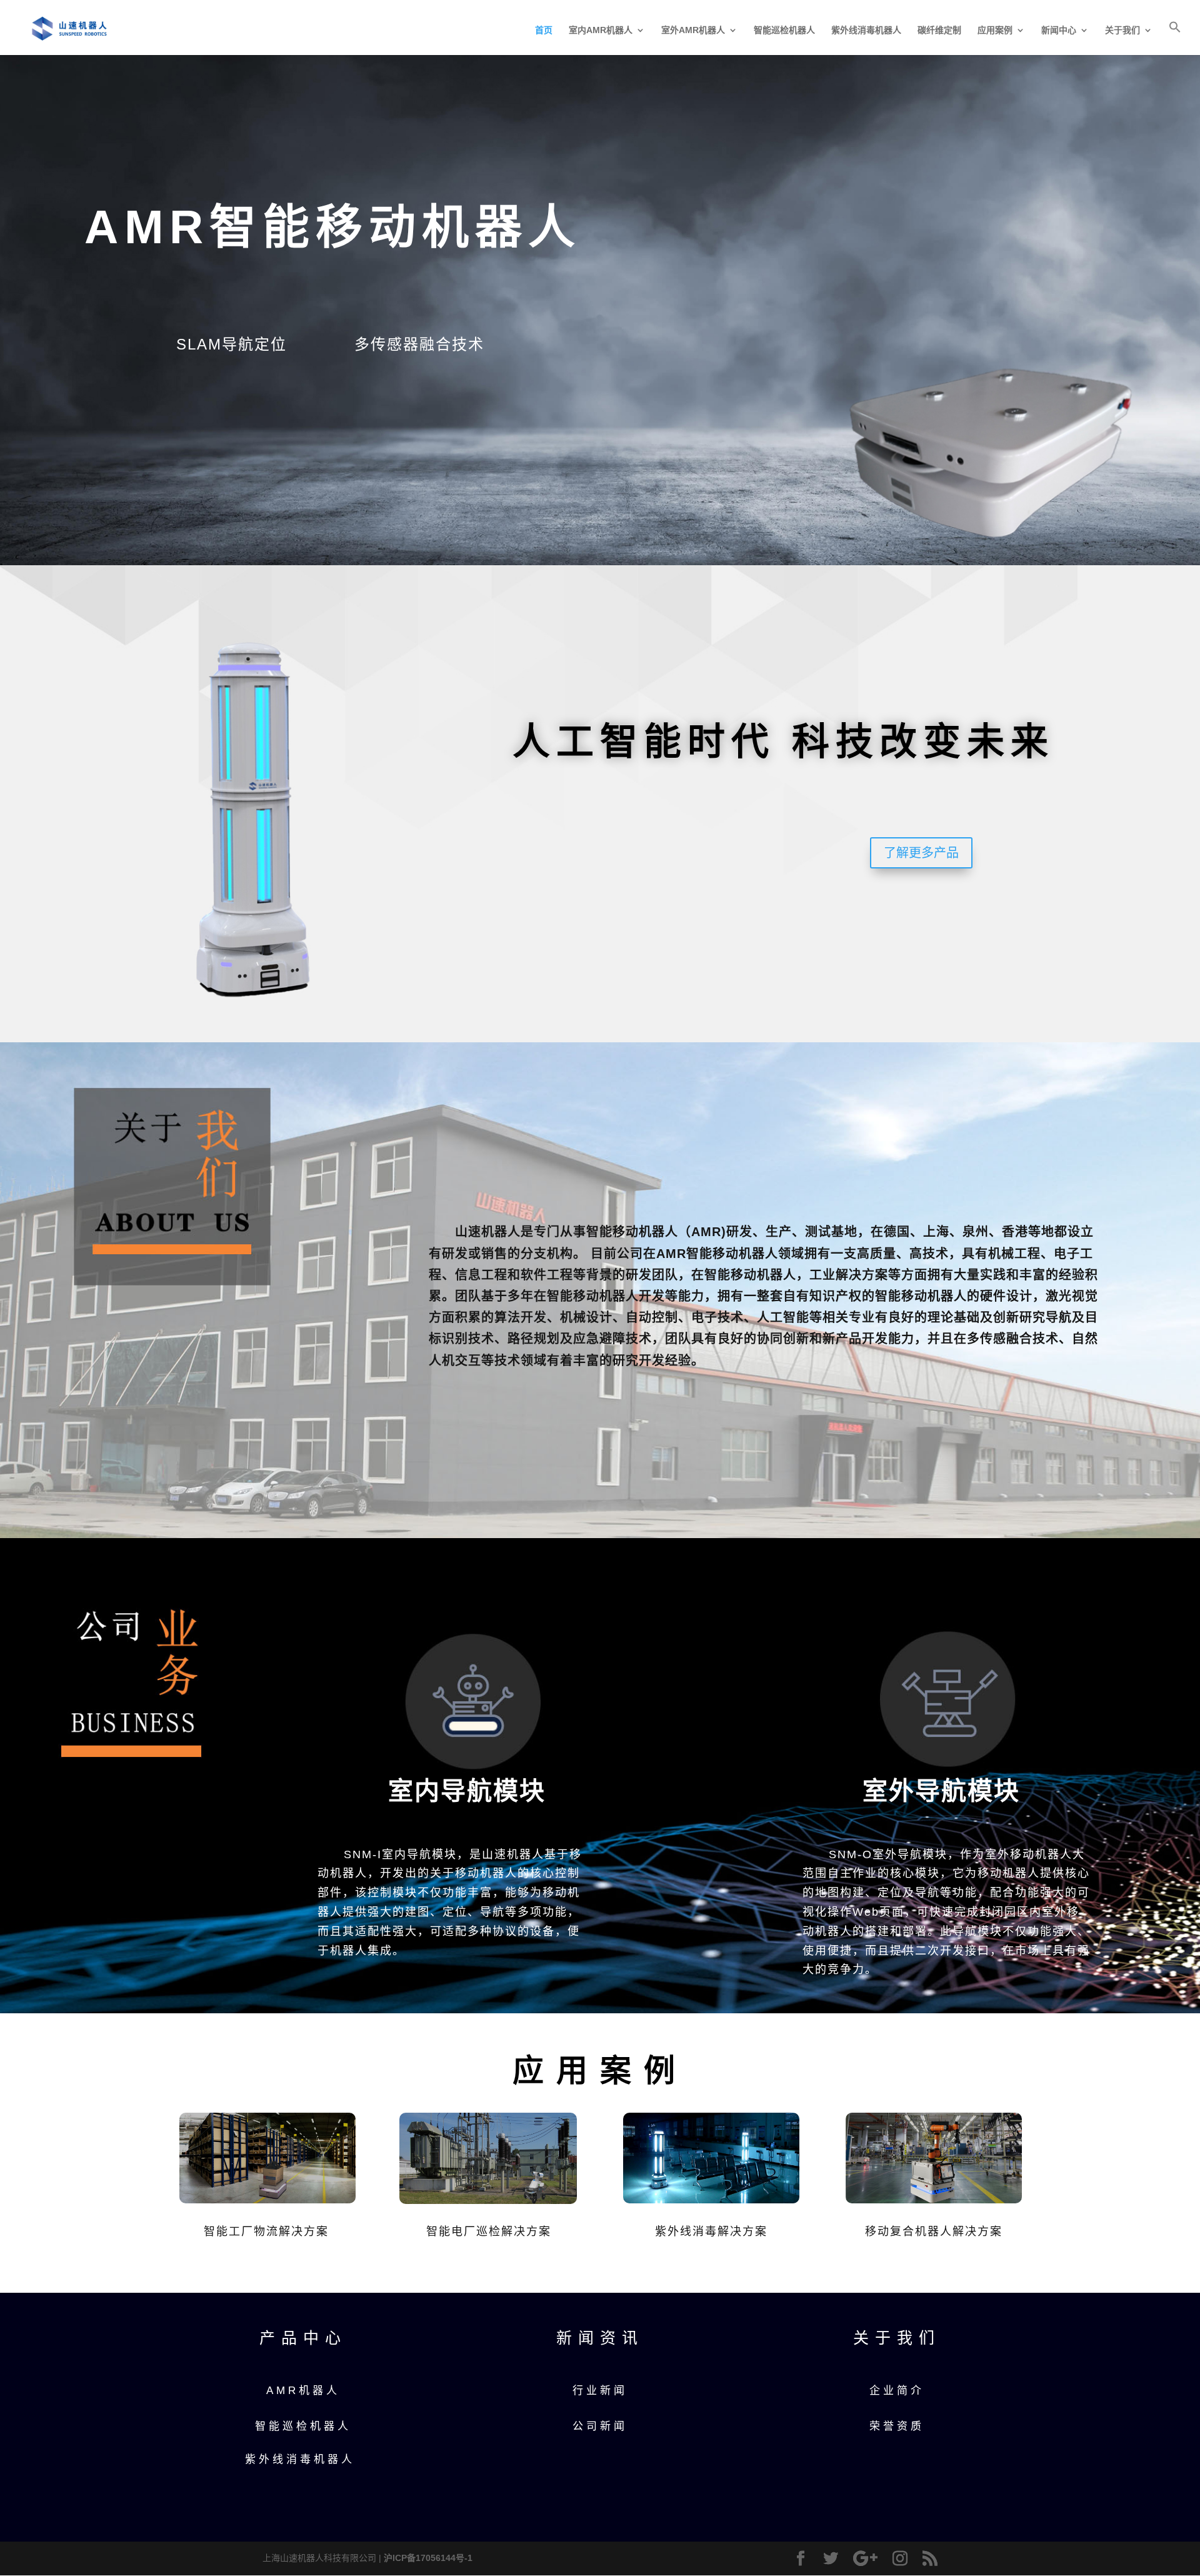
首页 (544, 30)
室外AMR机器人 (693, 30)
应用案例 (995, 30)
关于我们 (1122, 30)
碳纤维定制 (939, 30)
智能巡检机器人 (784, 30)
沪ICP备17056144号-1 (428, 2558)
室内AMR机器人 (601, 30)
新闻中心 (1059, 30)
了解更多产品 (921, 853)
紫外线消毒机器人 (866, 30)
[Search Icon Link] (1175, 38)
